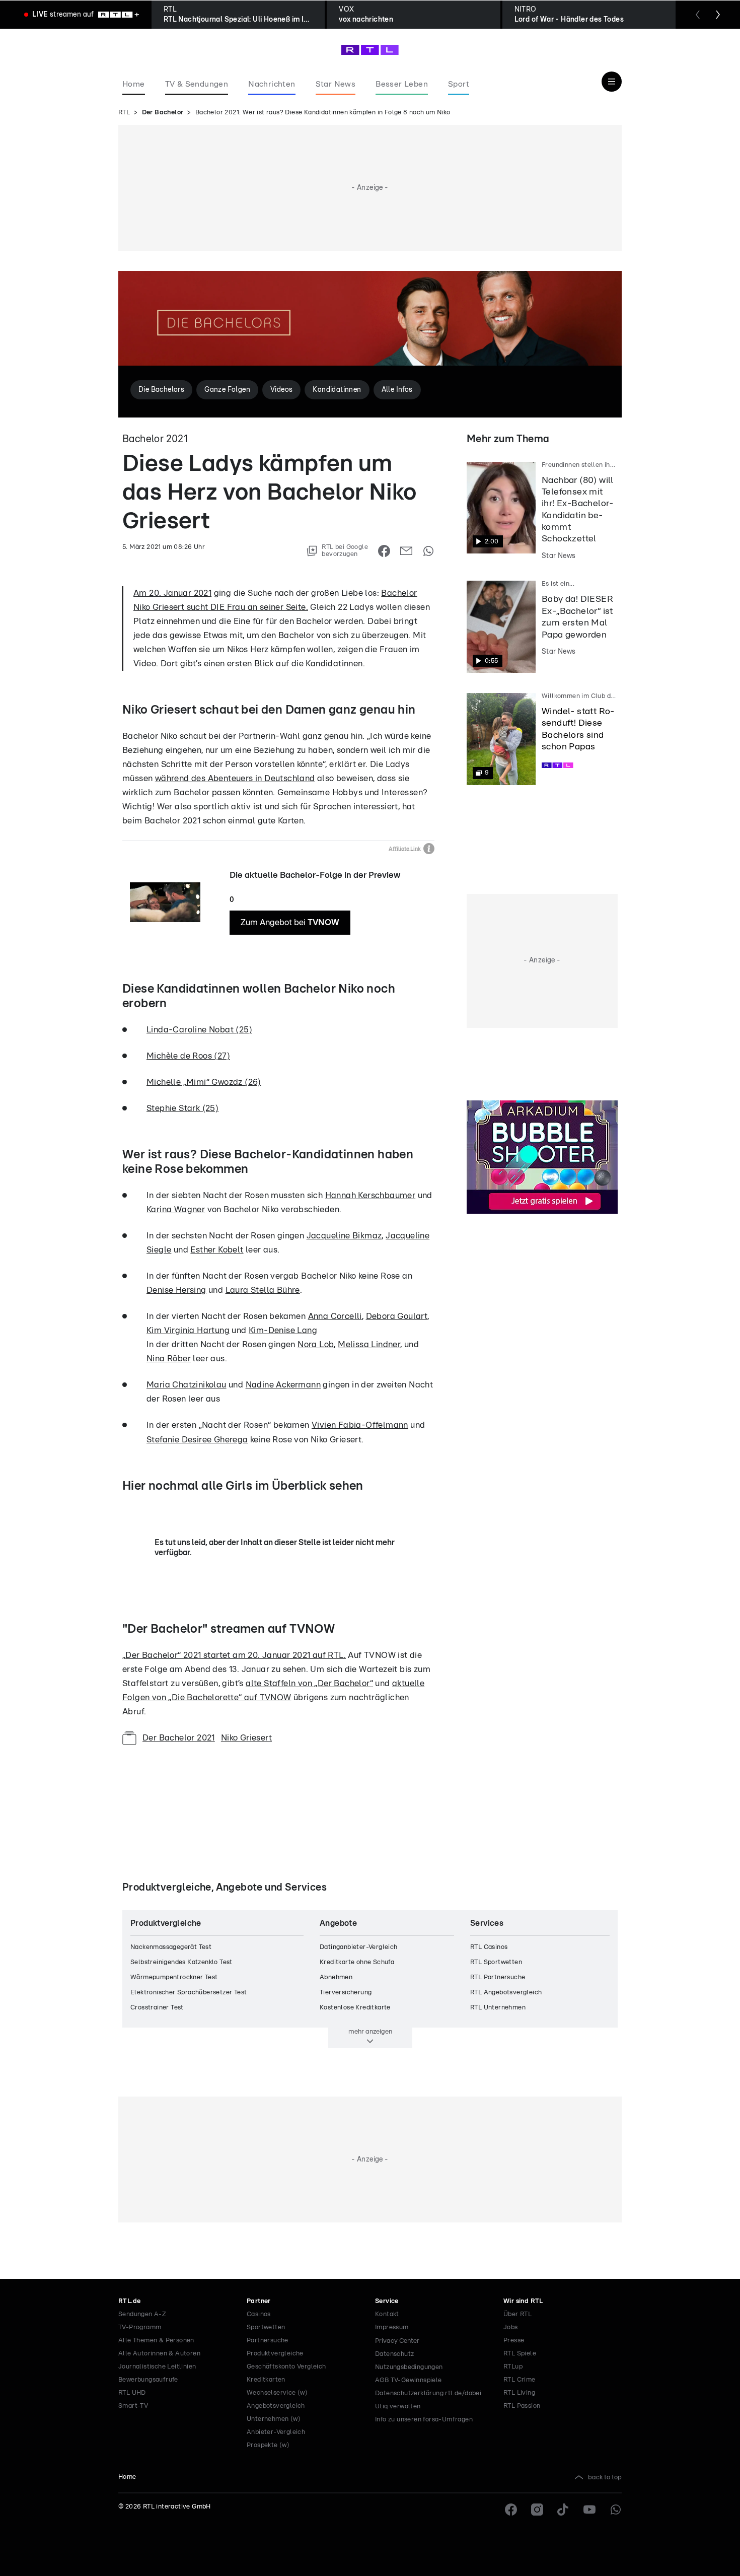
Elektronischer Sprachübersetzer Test (189, 1993)
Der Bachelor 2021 (179, 1738)
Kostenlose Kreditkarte (355, 2008)
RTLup (513, 2367)
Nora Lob (316, 1344)
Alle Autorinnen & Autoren (159, 2354)
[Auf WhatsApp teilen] (428, 551)
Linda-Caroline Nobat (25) (199, 1030)
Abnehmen (336, 1977)
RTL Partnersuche (498, 1977)
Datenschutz (394, 2354)
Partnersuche (268, 2341)
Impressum (392, 2327)
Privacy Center (397, 2341)
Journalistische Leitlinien (157, 2367)
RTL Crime (520, 2380)
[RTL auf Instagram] (537, 2510)
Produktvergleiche (275, 2354)
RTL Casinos (489, 1947)
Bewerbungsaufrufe (148, 2380)
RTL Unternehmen (498, 2008)
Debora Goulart (397, 1316)
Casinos (259, 2314)
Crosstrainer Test (157, 2008)
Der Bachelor (163, 113)
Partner (259, 2301)
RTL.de (129, 2301)
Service (387, 2301)
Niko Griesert (246, 1738)
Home (127, 2477)
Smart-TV (133, 2406)
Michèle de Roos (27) (188, 1056)
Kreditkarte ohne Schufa (357, 1962)
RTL (124, 113)
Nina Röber (169, 1359)
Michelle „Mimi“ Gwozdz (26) (204, 1082)
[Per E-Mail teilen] (406, 551)
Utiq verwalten (398, 2407)
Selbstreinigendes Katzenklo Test (181, 1962)
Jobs (511, 2327)
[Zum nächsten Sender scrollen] (718, 15)
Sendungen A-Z (142, 2314)
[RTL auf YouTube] (589, 2510)
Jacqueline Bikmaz (344, 1236)
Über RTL (517, 2314)
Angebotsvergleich (276, 2406)
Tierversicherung (346, 1993)
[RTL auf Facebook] (511, 2510)
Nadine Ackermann (283, 1385)
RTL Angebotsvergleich (506, 1993)
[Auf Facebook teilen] (384, 551)
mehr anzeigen (370, 2032)
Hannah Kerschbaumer (371, 1195)
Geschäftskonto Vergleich (286, 2367)
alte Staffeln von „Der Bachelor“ (309, 1683)
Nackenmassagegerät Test (171, 1947)
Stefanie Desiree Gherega (197, 1440)
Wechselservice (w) (277, 2393)
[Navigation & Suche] (612, 82)
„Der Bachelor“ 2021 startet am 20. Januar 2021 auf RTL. (234, 1655)
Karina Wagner (176, 1209)
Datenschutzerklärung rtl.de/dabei (428, 2393)
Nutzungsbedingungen (409, 2367)
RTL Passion (522, 2406)
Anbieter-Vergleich (276, 2432)
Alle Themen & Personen (156, 2341)
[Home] (370, 50)
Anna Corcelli (335, 1316)
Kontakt (387, 2314)
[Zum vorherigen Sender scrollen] (698, 15)
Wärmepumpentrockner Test (174, 1977)
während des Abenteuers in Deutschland (235, 778)
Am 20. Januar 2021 (172, 593)
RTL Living (519, 2393)
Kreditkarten (266, 2380)
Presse (514, 2341)
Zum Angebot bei (290, 922)
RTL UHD (132, 2393)
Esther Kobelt (217, 1250)
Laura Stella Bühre (263, 1290)
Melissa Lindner (369, 1344)
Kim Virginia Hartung (188, 1330)
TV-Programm (140, 2327)
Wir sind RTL (523, 2301)
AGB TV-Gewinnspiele (409, 2380)
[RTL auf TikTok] (563, 2510)
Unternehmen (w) (274, 2419)
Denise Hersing (176, 1290)
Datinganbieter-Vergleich (359, 1947)
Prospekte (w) (268, 2445)
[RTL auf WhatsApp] (616, 2510)
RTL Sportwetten (496, 1962)
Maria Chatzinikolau (187, 1385)
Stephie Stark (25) (182, 1108)
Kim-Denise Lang (283, 1330)
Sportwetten (266, 2327)
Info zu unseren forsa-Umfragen (424, 2420)
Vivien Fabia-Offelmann (360, 1425)
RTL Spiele (520, 2354)
